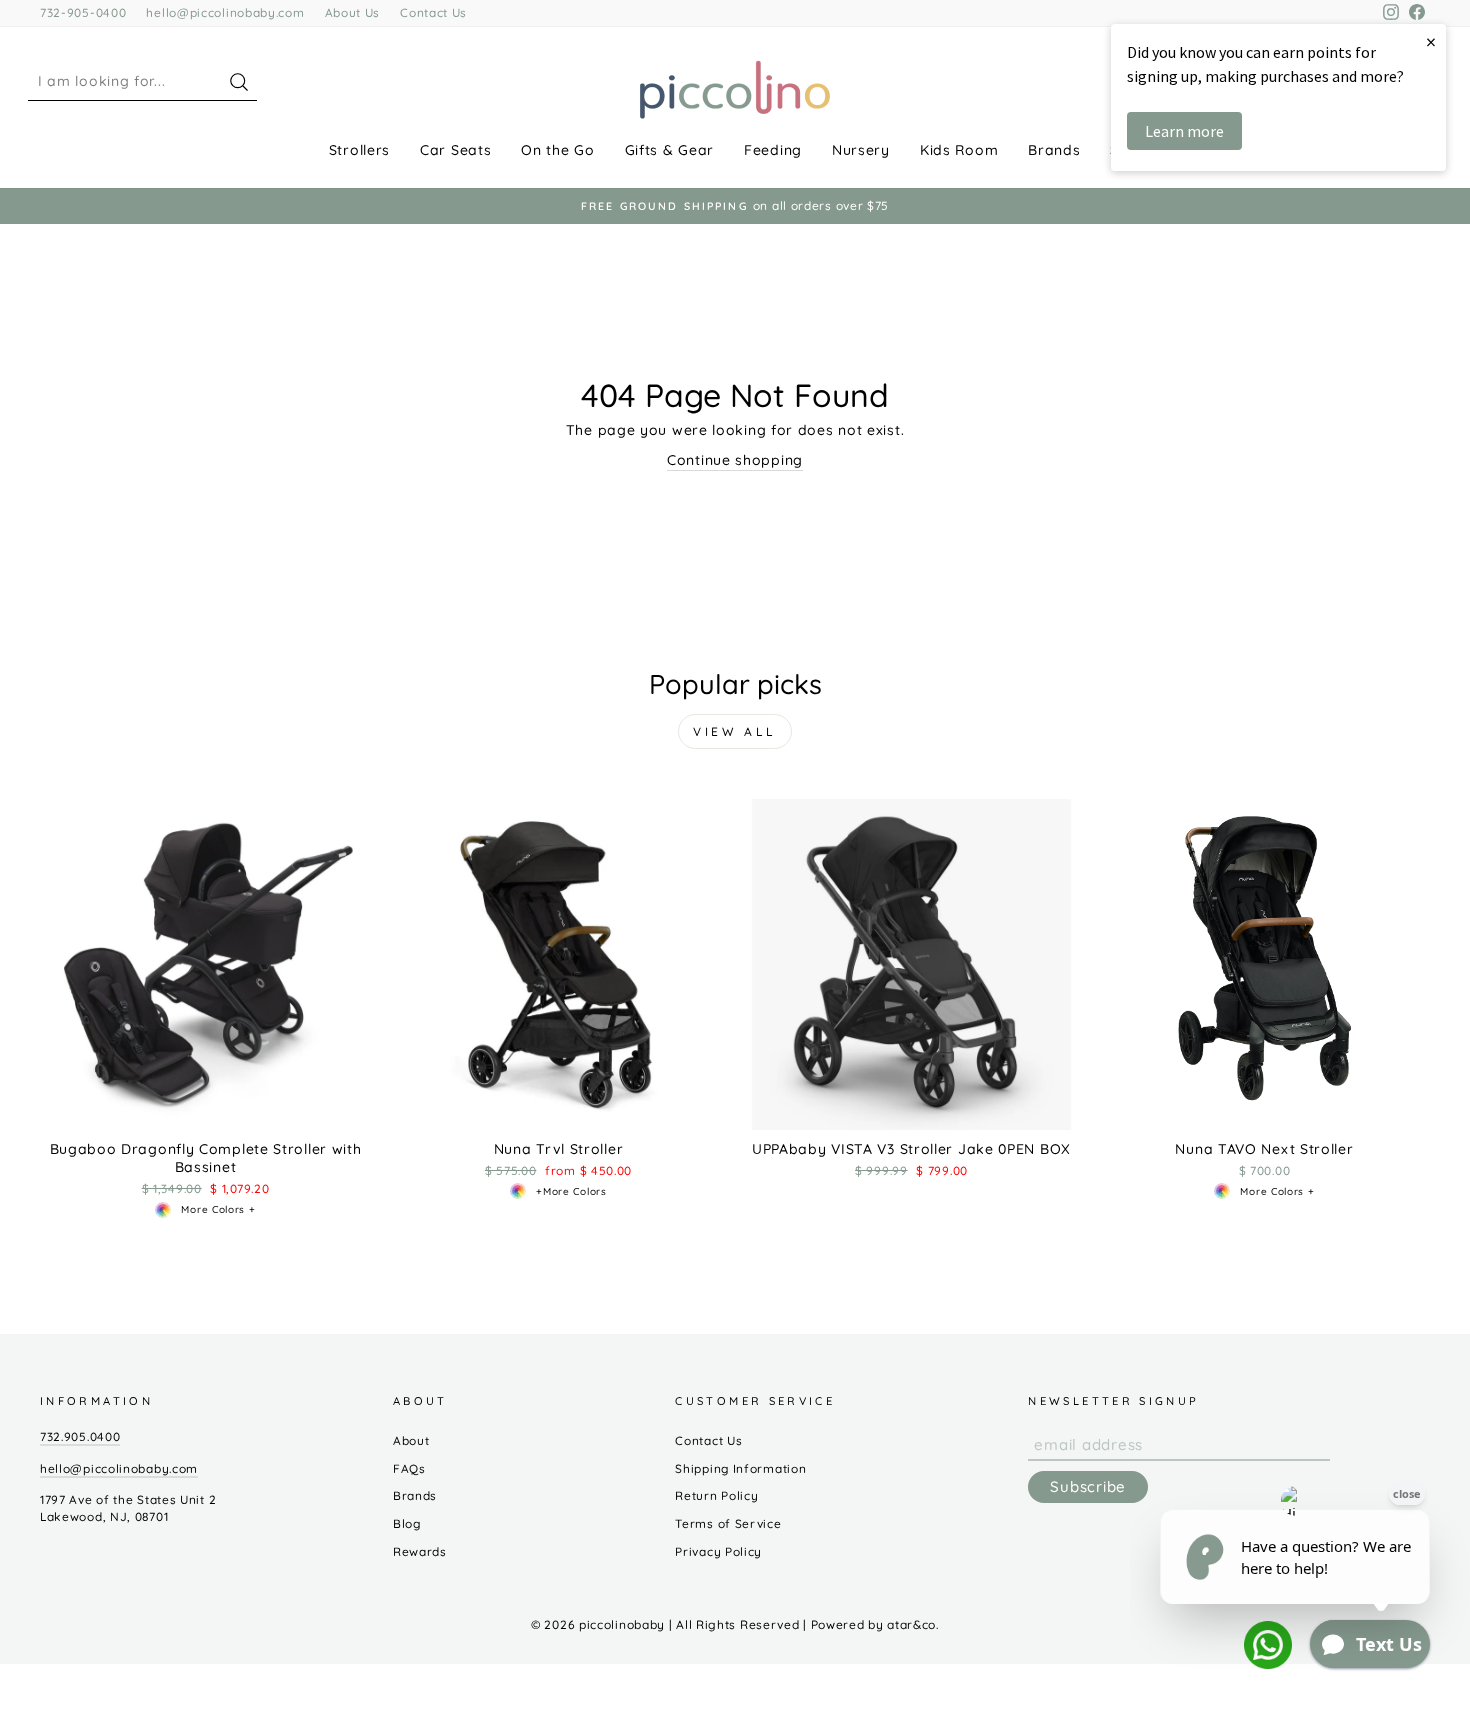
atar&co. (913, 1624)
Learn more (1184, 131)
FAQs (409, 1468)
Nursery (861, 150)
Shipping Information (740, 1468)
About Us (353, 12)
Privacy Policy (718, 1551)
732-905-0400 (83, 12)
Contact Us (433, 12)
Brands (1054, 150)
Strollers (359, 150)
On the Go (557, 150)
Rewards (420, 1551)
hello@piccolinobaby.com (225, 12)
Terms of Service (728, 1523)
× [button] (1431, 41)
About (411, 1440)
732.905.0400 (80, 1436)
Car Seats (455, 150)
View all (735, 731)
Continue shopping (735, 460)
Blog (407, 1523)
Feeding (773, 150)
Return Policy (716, 1495)
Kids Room (959, 150)
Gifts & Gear (669, 150)
